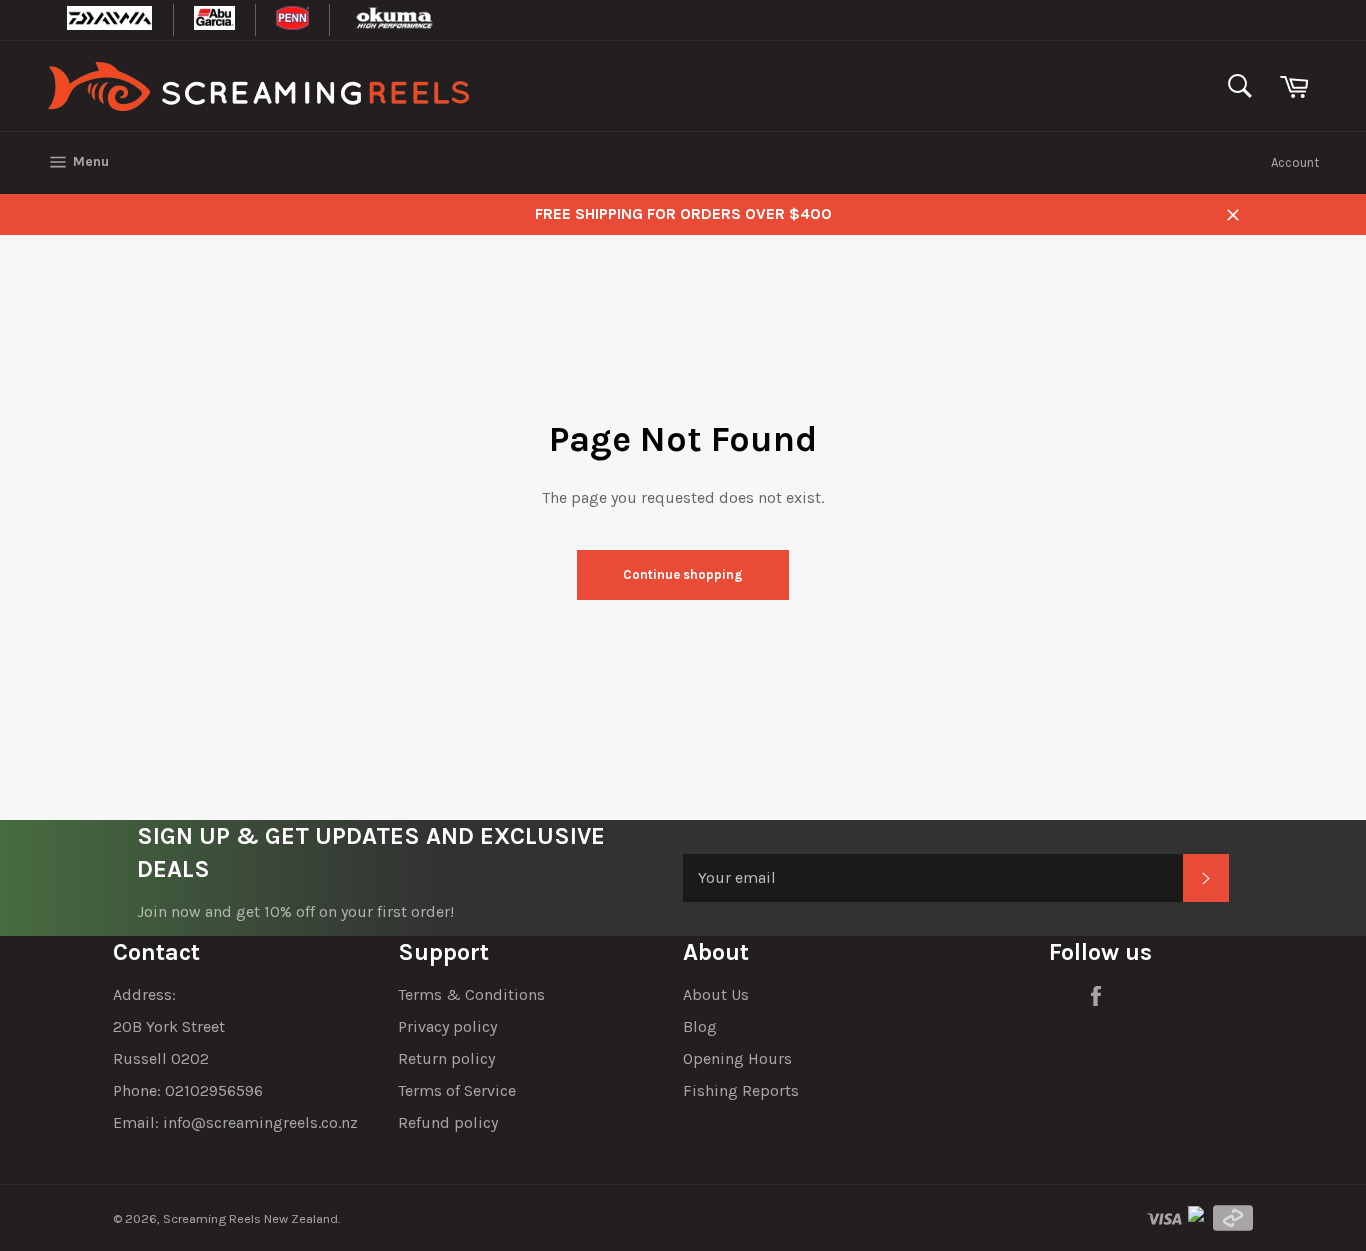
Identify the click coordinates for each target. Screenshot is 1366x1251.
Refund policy (448, 1122)
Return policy (446, 1058)
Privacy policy (447, 1026)
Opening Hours (737, 1058)
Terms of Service (457, 1090)
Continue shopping (683, 574)
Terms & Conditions (471, 994)
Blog (700, 1026)
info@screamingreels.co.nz (260, 1122)
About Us (716, 994)
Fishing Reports (741, 1090)
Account (1295, 162)
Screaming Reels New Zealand (250, 1218)
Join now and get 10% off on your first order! (295, 911)
